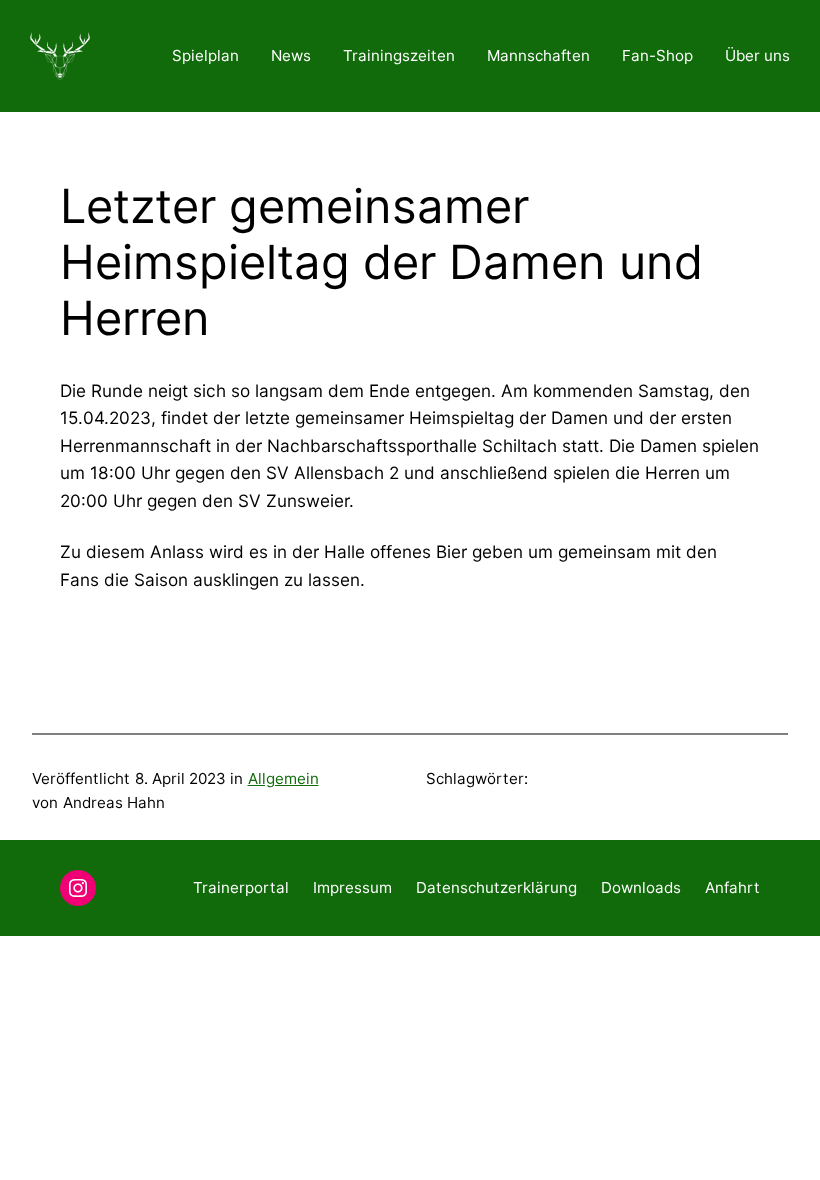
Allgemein (283, 778)
